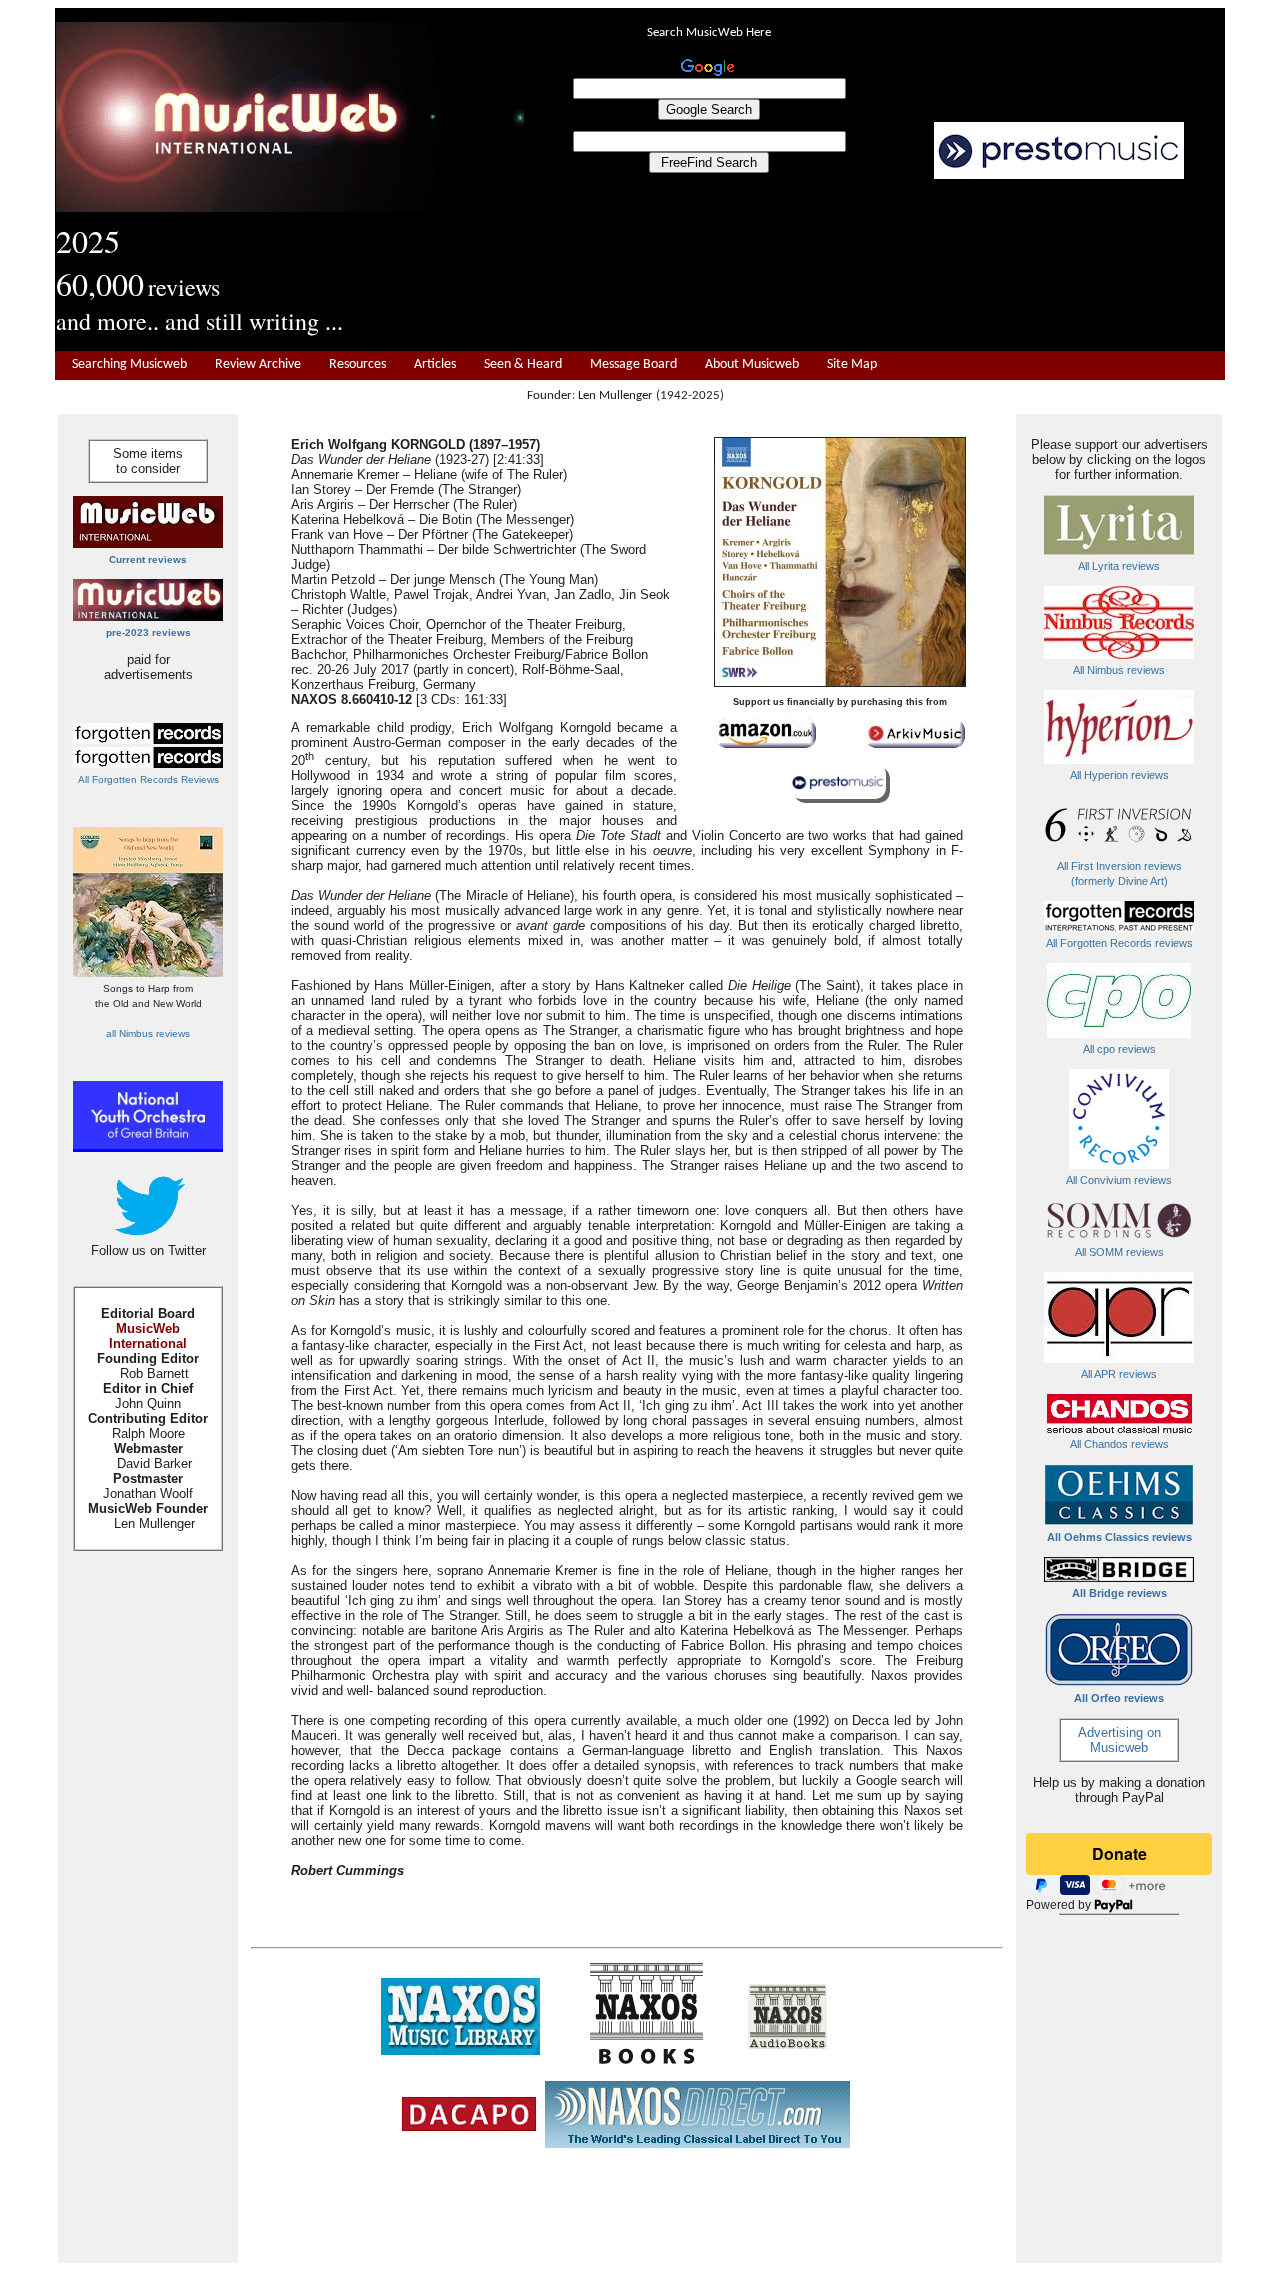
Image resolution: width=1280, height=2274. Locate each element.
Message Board (633, 364)
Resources (357, 364)
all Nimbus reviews (148, 1033)
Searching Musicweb (129, 364)
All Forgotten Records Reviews (148, 779)
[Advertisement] (875, 266)
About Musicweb (752, 364)
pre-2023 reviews (148, 632)
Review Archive (258, 364)
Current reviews (148, 559)
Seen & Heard (523, 364)
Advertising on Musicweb (1119, 1740)
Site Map (852, 364)
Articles (435, 364)
